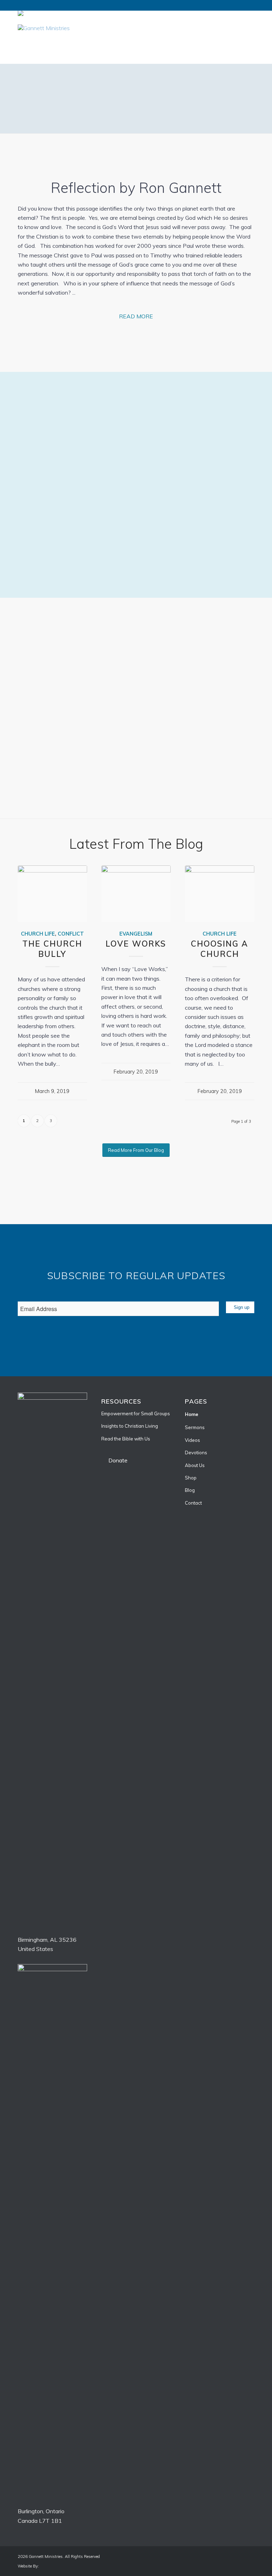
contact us (197, 541)
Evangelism (136, 934)
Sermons (195, 1427)
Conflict (71, 934)
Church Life (38, 934)
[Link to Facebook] (238, 28)
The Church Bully (52, 949)
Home (192, 1414)
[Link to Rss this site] (228, 28)
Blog (190, 1490)
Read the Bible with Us (126, 1439)
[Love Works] (136, 893)
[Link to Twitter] (249, 28)
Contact (193, 1503)
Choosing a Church (220, 949)
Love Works (136, 944)
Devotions (196, 1453)
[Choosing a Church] (220, 893)
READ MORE (136, 316)
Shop (191, 1478)
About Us (195, 1465)
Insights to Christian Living (130, 1426)
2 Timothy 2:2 (36, 107)
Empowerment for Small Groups (136, 1414)
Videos (192, 1440)
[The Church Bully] (52, 893)
